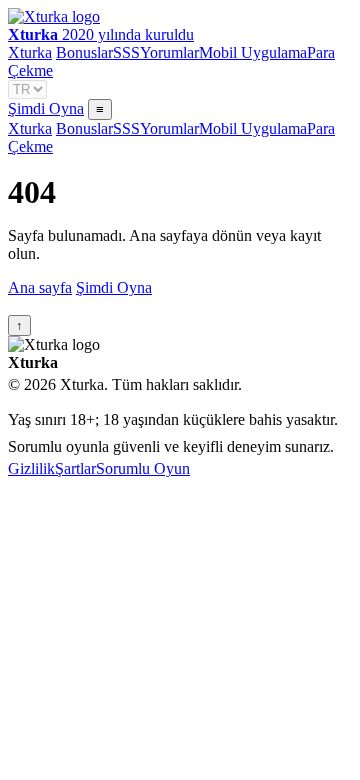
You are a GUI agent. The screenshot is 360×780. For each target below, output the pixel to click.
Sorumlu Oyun (143, 468)
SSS (126, 52)
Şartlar (75, 468)
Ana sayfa (40, 287)
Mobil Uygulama (253, 52)
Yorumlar (169, 52)
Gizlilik (31, 468)
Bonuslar (84, 52)
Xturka (30, 52)
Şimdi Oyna (46, 108)
